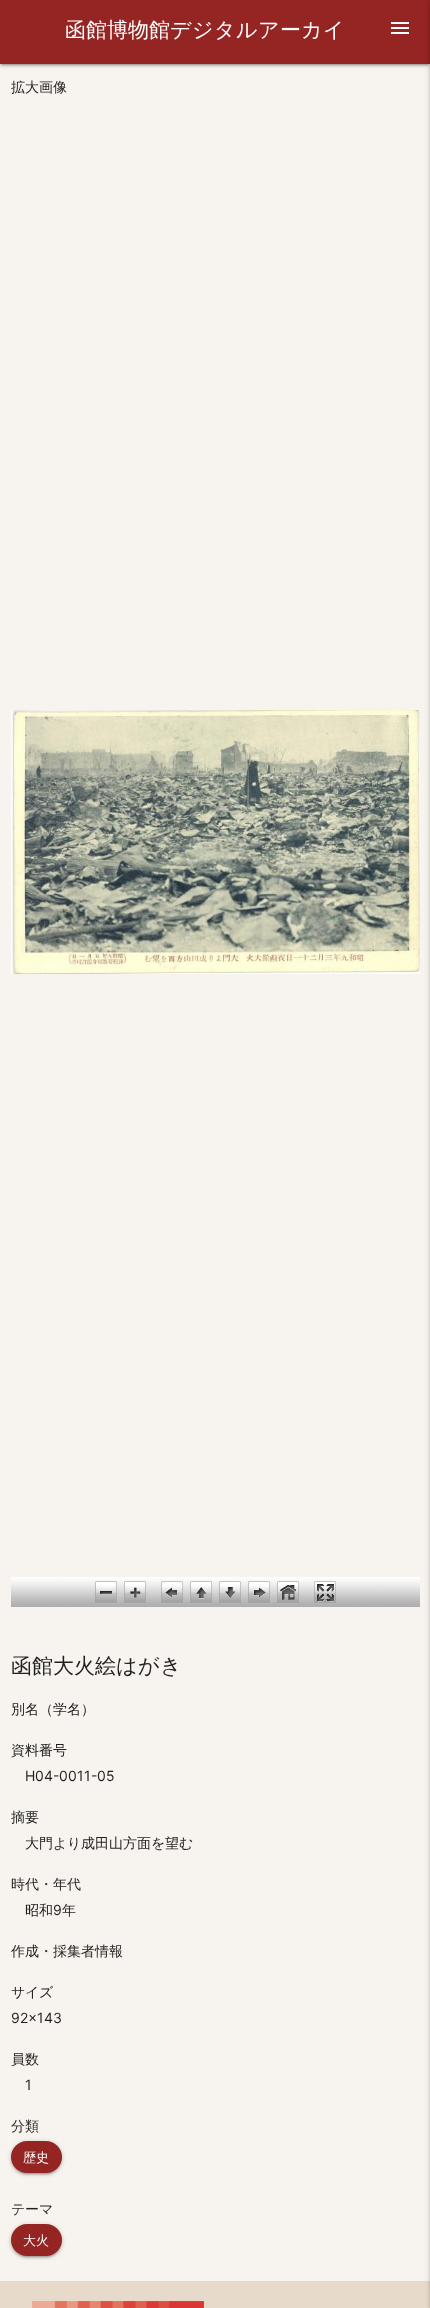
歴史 (36, 2157)
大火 (36, 2240)
